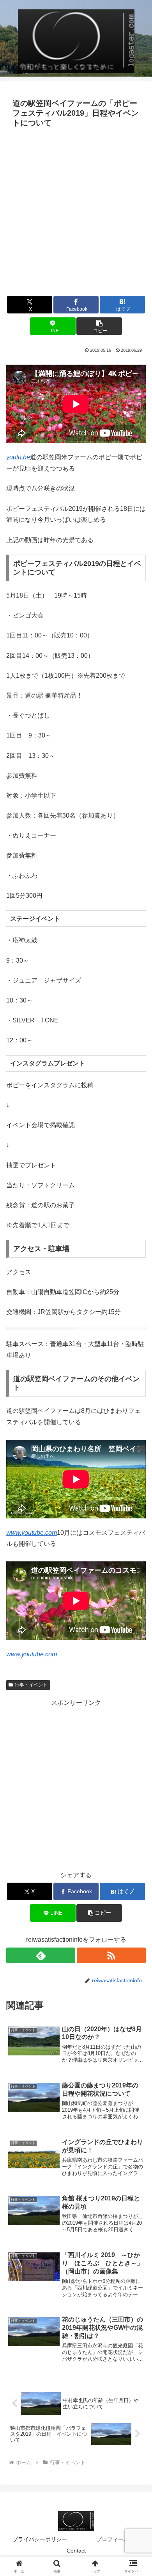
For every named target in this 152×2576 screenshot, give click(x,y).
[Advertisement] (76, 211)
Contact (76, 2551)
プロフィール (113, 2539)
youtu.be (18, 457)
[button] (99, 326)
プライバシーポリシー (40, 2539)
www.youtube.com (32, 1533)
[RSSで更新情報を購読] (111, 1955)
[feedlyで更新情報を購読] (41, 1955)
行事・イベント (31, 1685)
